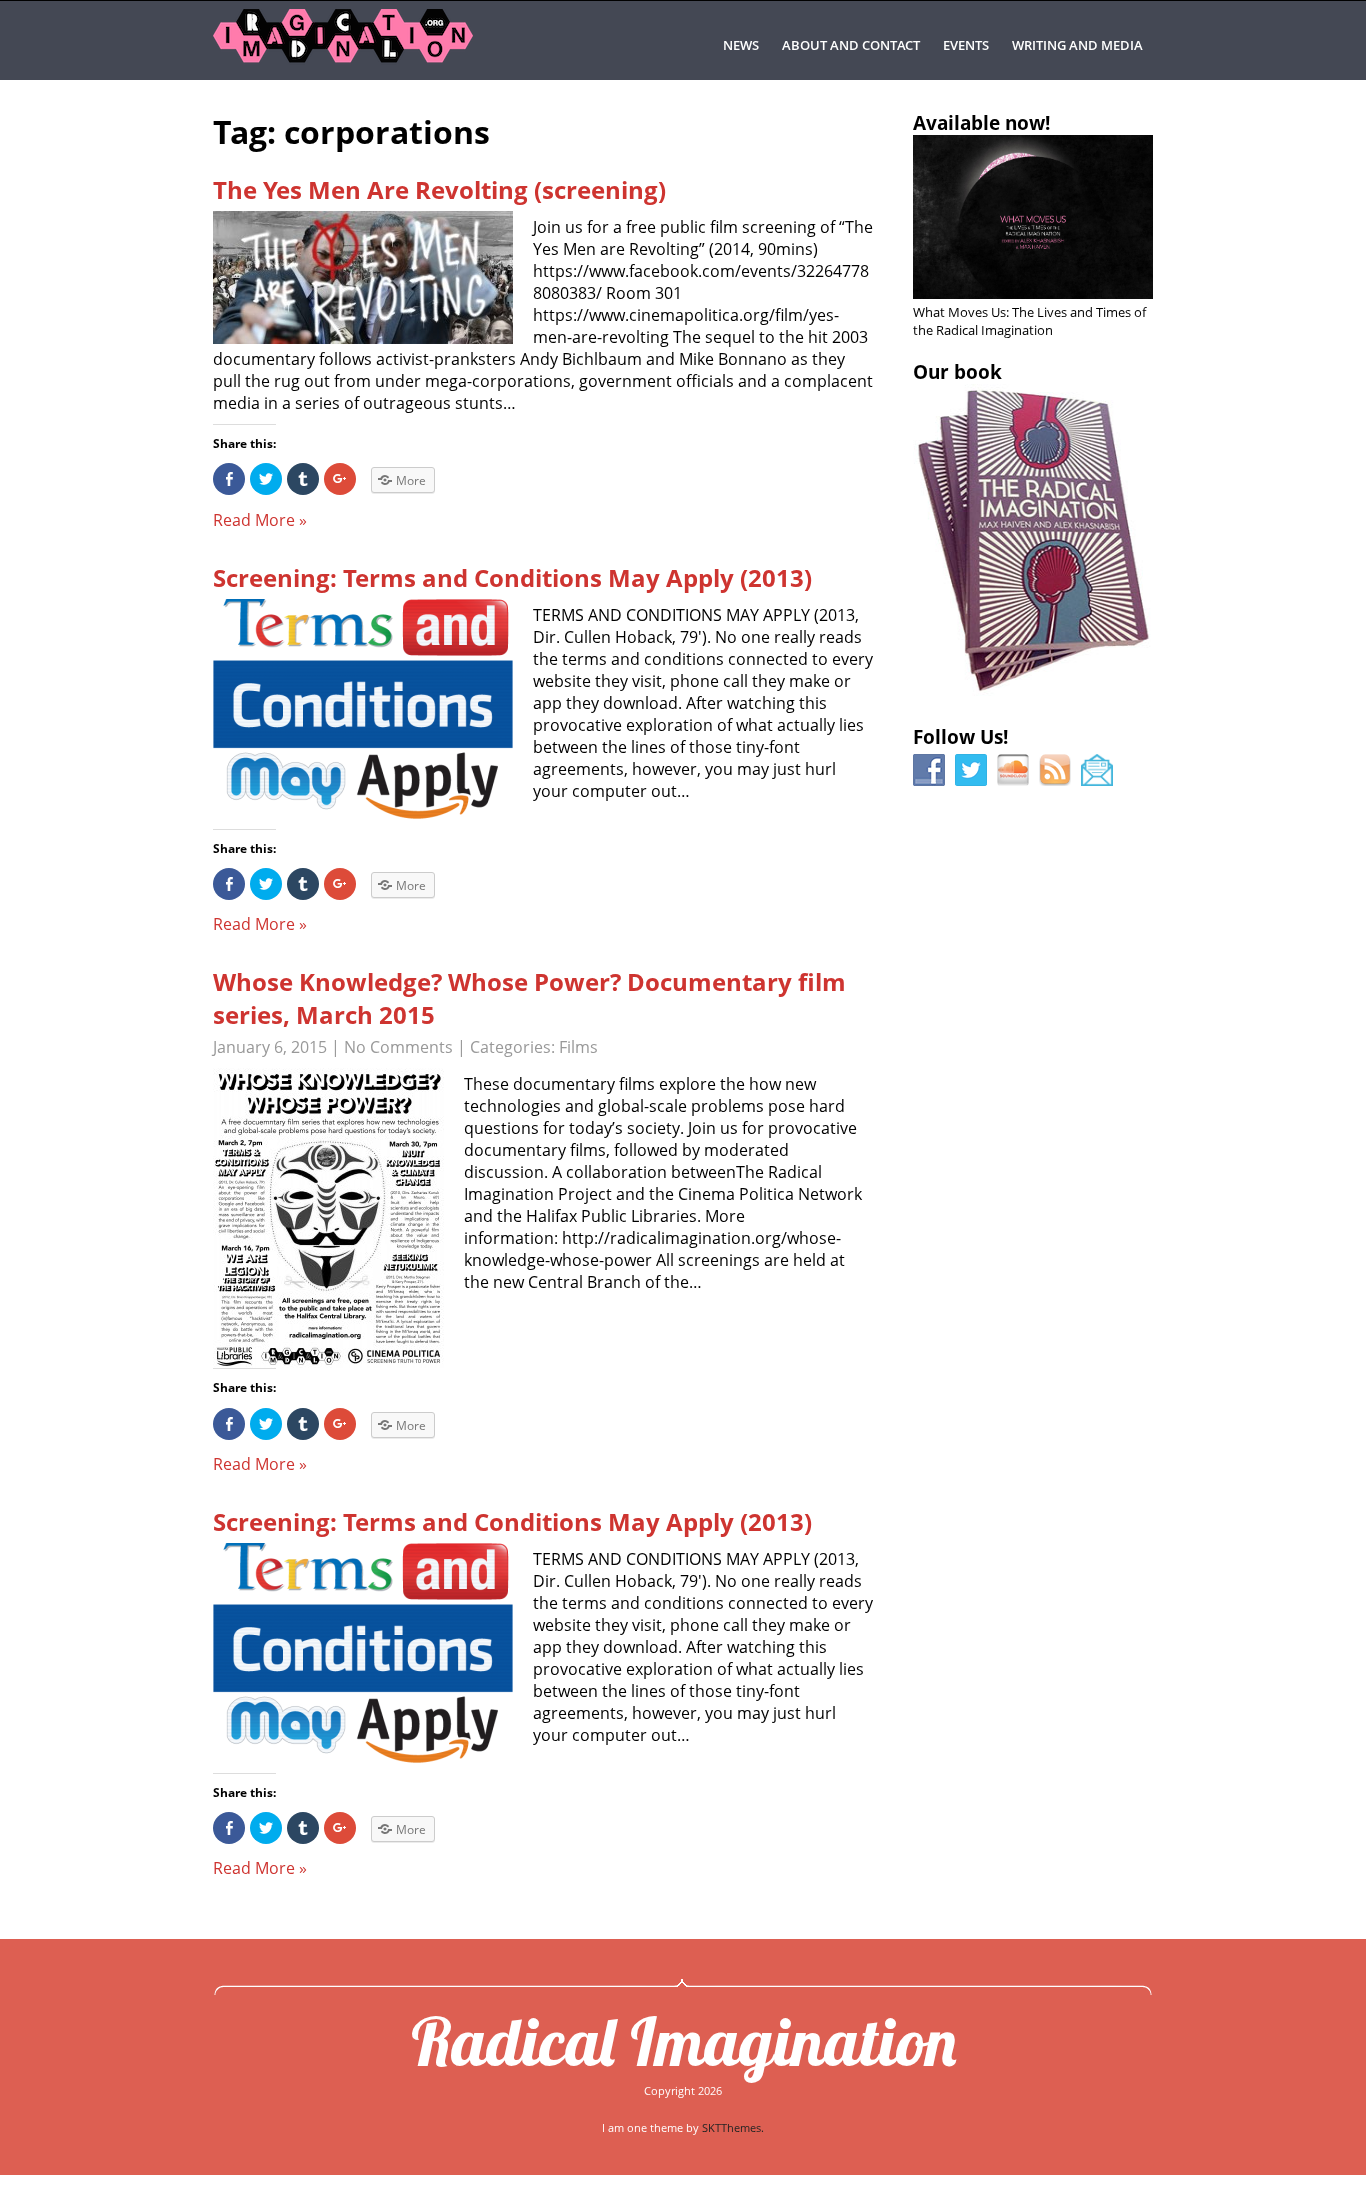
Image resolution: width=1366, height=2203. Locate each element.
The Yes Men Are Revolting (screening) (439, 189)
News (741, 45)
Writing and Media (1077, 45)
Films (578, 1047)
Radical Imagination (683, 2041)
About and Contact (851, 45)
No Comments (398, 1047)
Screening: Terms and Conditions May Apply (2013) (512, 577)
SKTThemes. (733, 2127)
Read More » (260, 520)
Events (966, 45)
